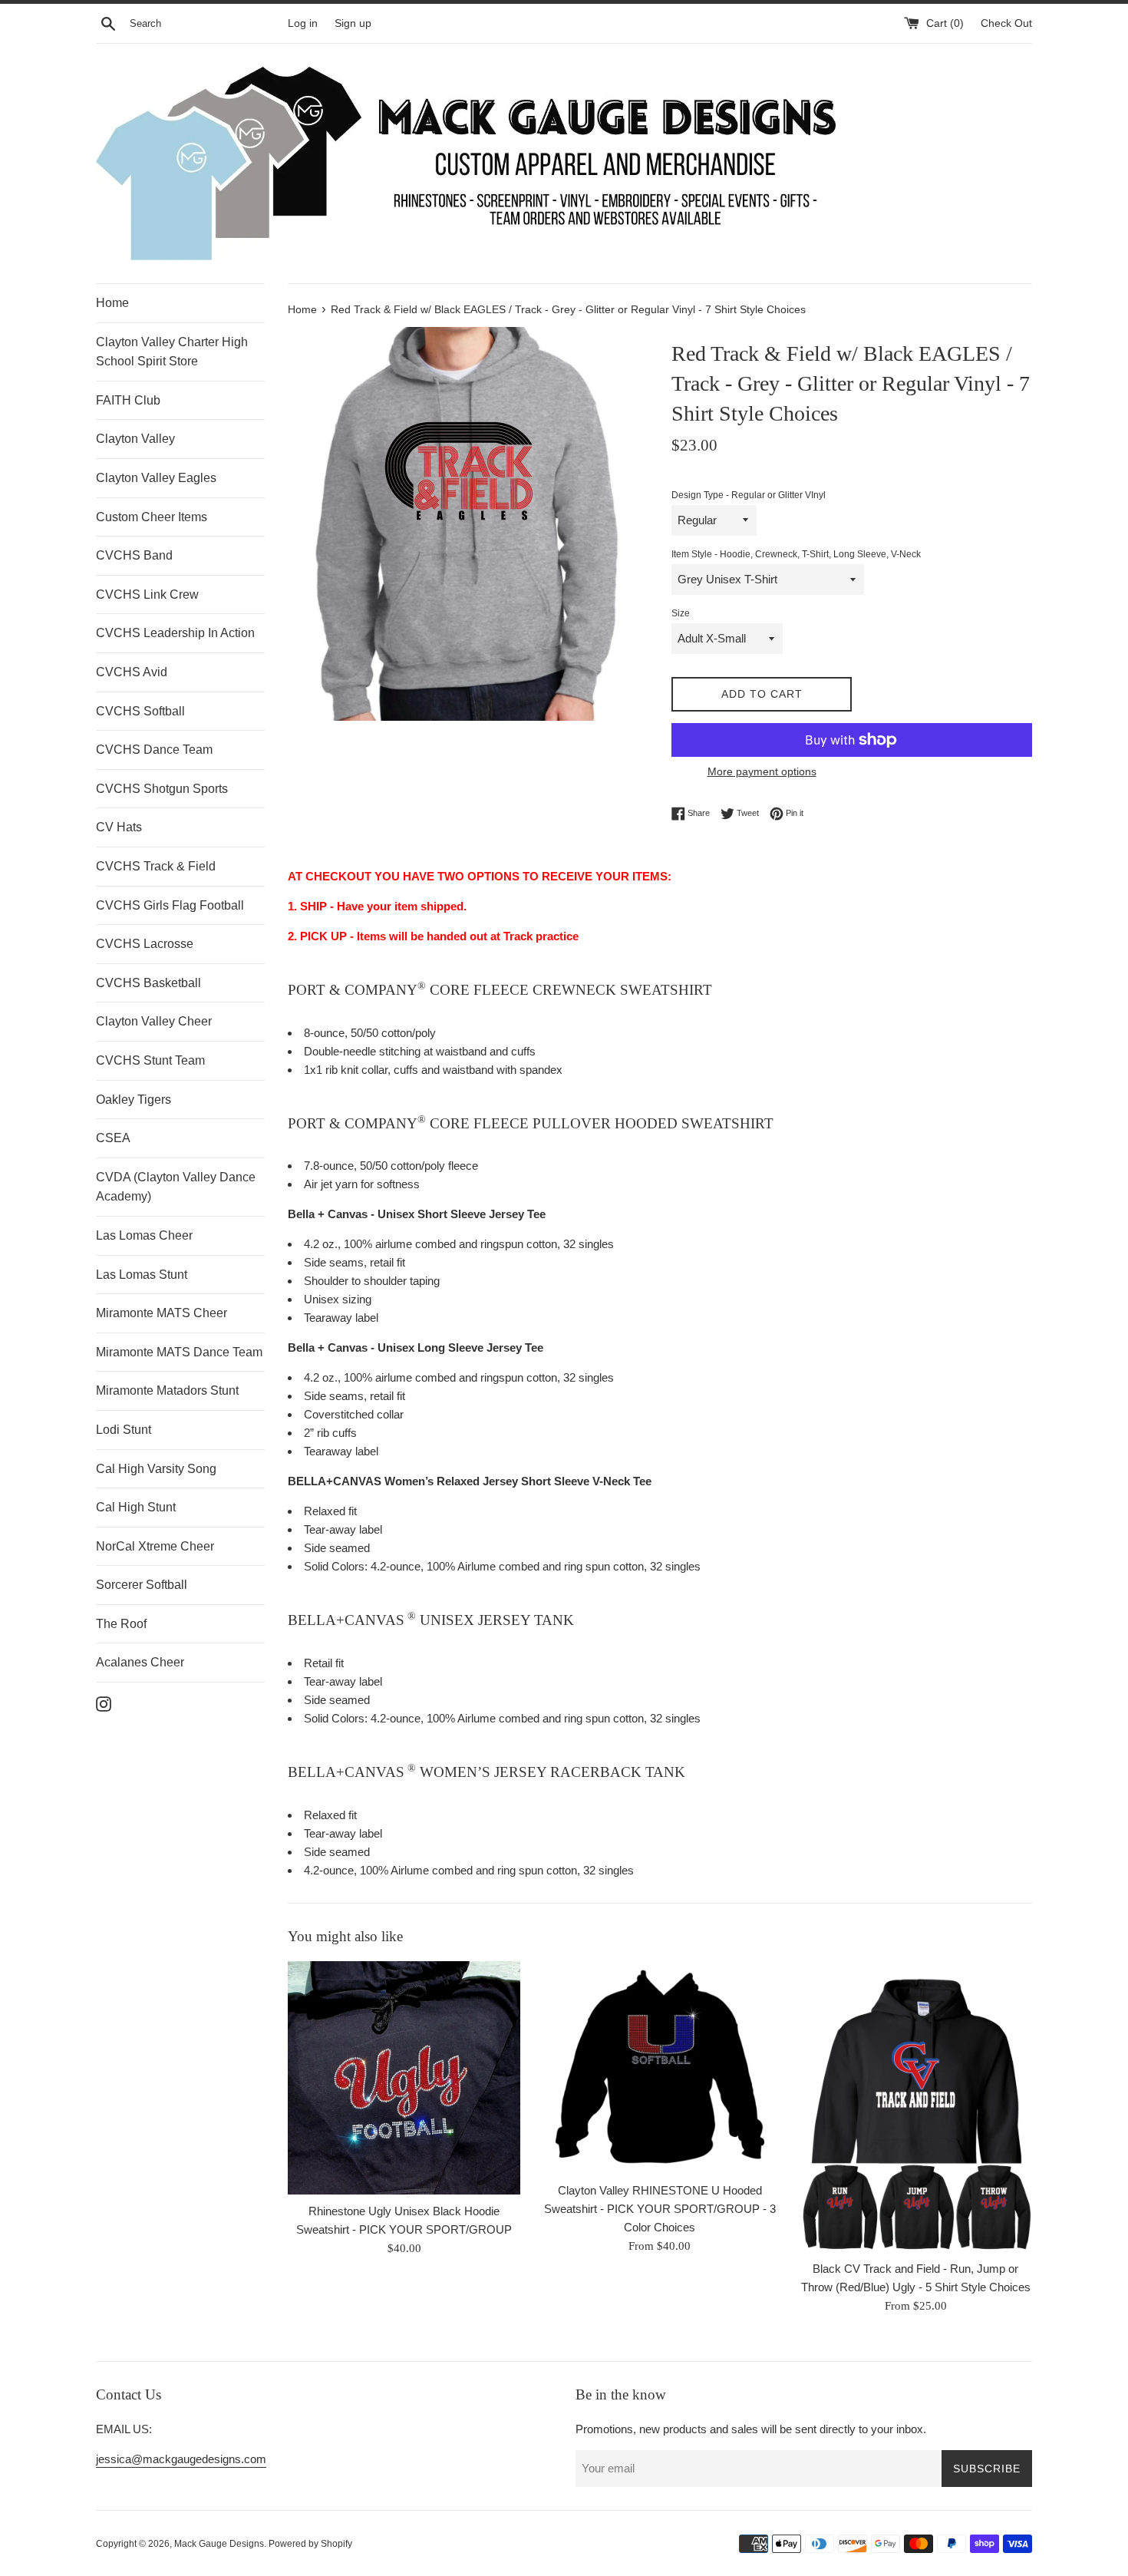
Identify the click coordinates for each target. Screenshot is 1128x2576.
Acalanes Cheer (140, 1662)
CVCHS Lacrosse (145, 944)
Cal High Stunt (136, 1507)
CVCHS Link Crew (147, 594)
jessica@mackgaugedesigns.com (181, 2459)
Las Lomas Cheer (144, 1235)
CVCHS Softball (140, 711)
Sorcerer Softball (142, 1585)
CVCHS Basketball (148, 983)
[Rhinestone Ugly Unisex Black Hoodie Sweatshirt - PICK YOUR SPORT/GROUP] (404, 2077)
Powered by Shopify (310, 2544)
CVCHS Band (134, 555)
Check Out (1006, 23)
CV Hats (119, 827)
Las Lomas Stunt (142, 1275)
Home (112, 303)
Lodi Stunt (124, 1430)
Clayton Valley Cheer (154, 1021)
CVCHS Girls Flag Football (170, 905)
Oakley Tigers (134, 1100)
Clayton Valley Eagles (156, 478)
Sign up (353, 23)
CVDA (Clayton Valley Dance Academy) (176, 1187)
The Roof (121, 1624)
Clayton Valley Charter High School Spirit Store (172, 352)
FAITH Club (128, 400)
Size (681, 613)
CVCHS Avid (132, 672)
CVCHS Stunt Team (150, 1060)
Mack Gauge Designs (219, 2544)
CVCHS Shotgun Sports (162, 789)
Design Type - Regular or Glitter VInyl (749, 495)
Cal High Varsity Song (156, 1469)
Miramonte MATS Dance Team (179, 1352)
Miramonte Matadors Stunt (167, 1390)
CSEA (113, 1138)
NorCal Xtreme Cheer (155, 1546)
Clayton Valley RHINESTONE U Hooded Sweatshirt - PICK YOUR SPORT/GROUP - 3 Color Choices (660, 2209)
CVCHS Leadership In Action (175, 633)
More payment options (762, 771)
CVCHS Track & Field (156, 866)
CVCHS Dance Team (154, 750)
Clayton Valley (135, 439)
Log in (303, 23)
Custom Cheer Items (152, 517)
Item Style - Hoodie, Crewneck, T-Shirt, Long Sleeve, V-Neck (796, 554)
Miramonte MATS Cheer (162, 1313)
